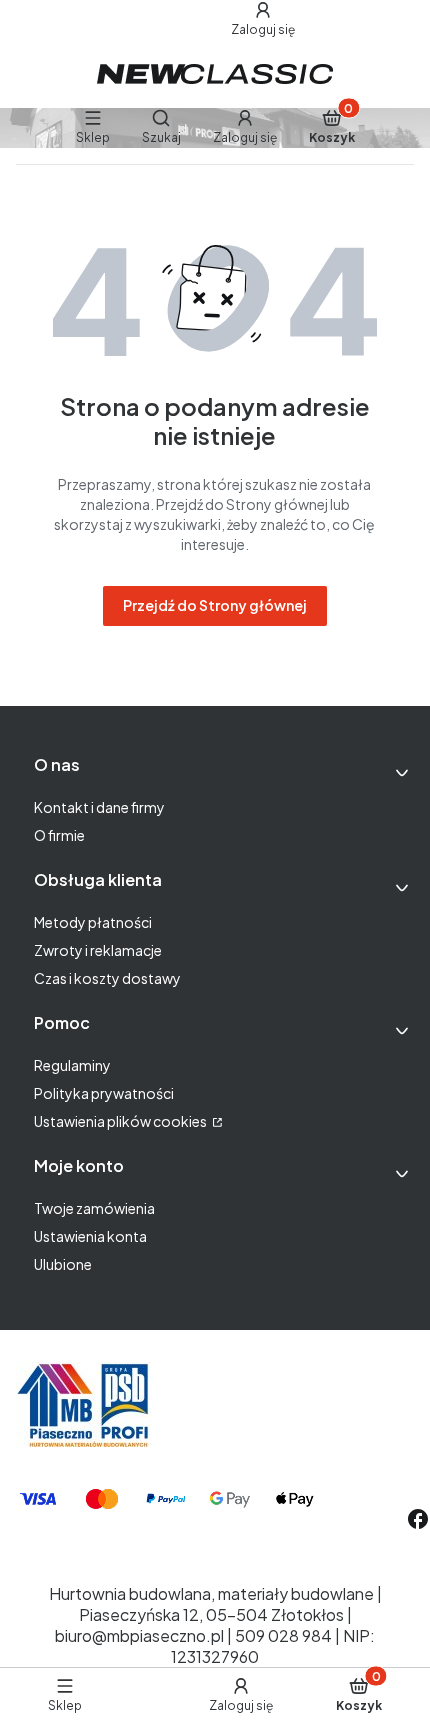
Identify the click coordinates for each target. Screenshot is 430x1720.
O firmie (59, 835)
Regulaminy (72, 1065)
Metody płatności (93, 922)
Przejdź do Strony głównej (215, 605)
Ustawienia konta (90, 1236)
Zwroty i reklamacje (98, 950)
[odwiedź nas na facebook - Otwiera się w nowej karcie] (418, 1519)
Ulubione (63, 1264)
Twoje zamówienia (94, 1208)
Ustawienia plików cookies (121, 1121)
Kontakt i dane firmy (99, 807)
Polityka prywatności (104, 1093)
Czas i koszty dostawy (107, 978)
